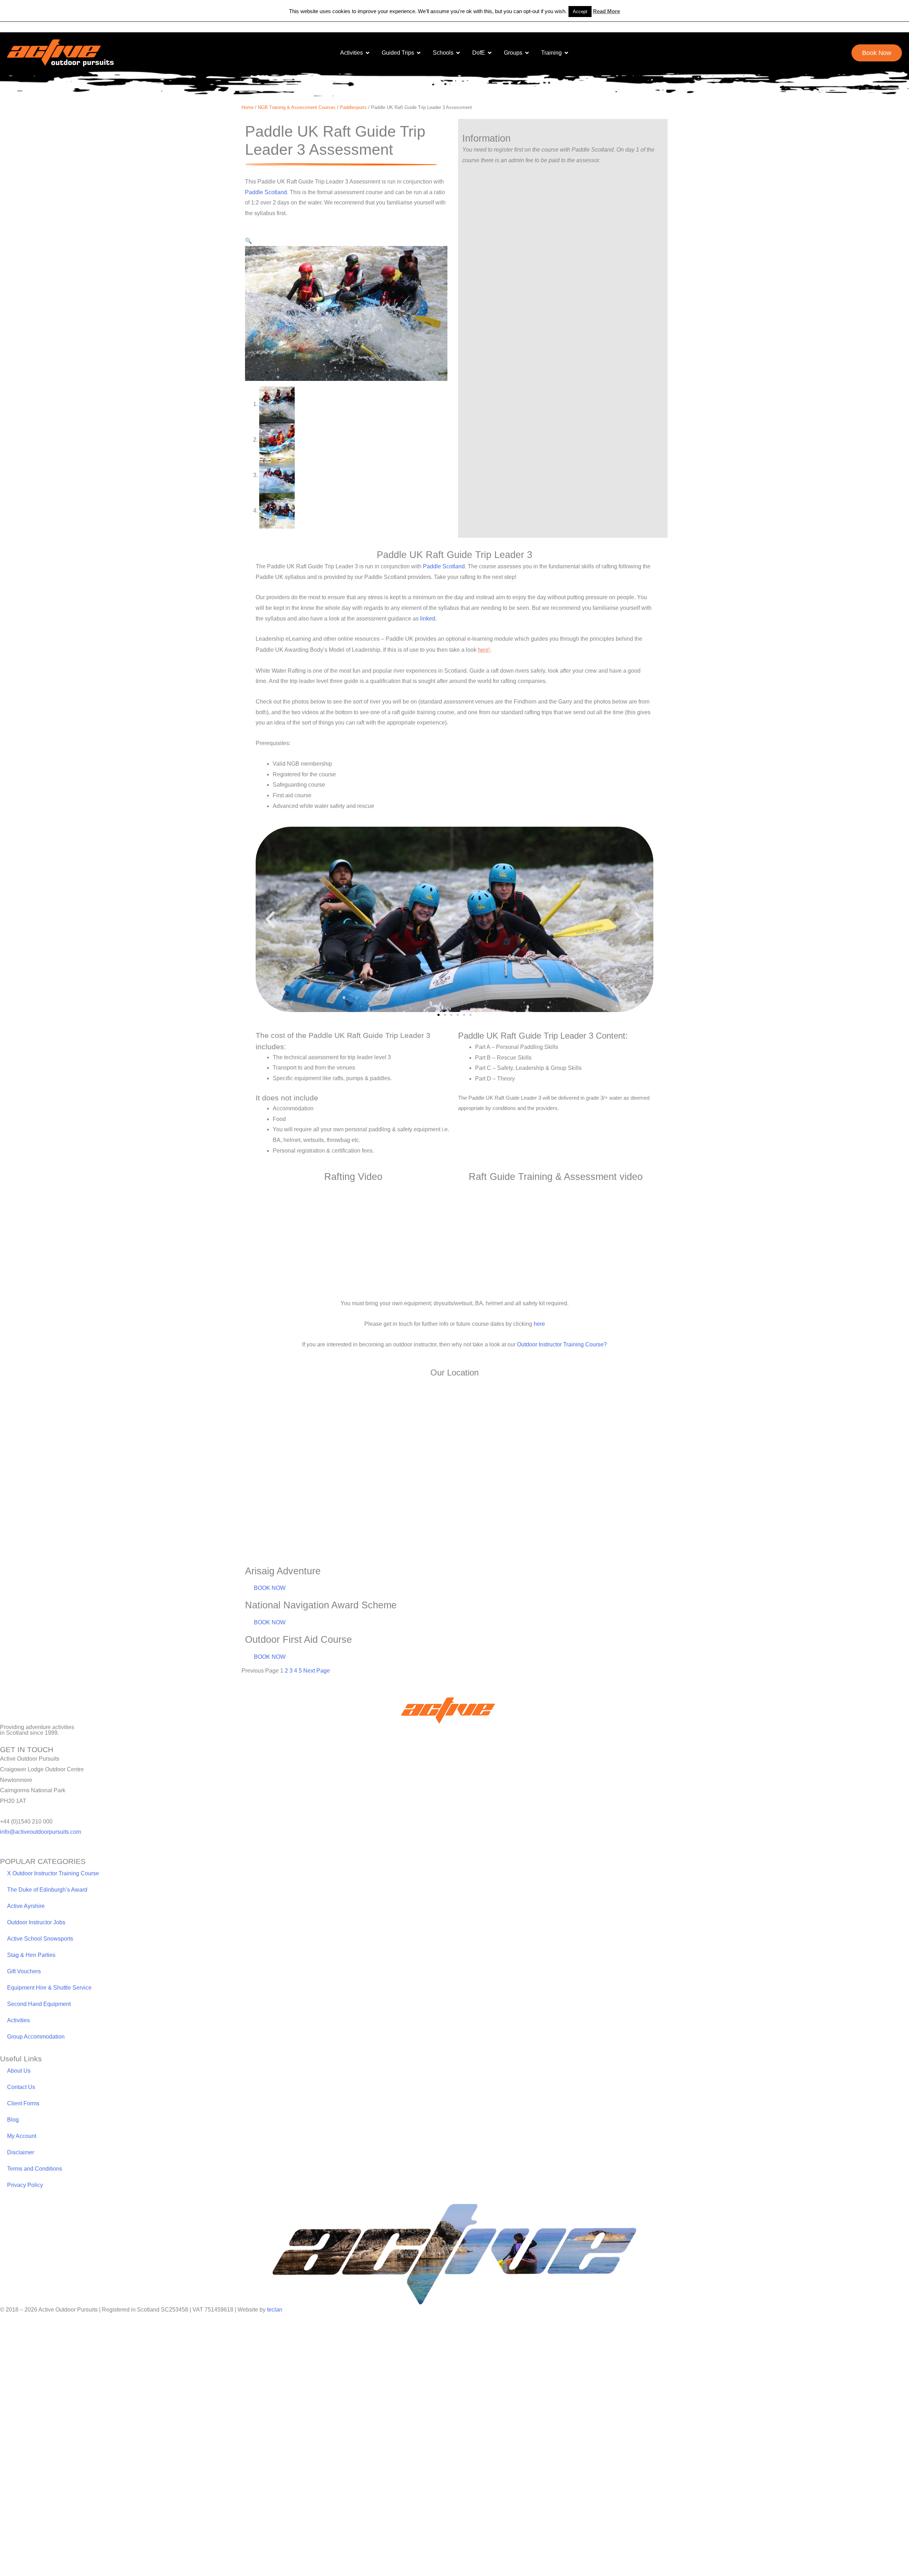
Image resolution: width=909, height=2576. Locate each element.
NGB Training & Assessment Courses (297, 107)
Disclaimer (21, 2174)
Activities (18, 2042)
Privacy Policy (25, 2206)
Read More (606, 11)
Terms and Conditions (35, 2190)
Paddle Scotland (266, 192)
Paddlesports (353, 107)
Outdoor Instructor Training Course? (562, 1366)
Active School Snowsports (40, 1960)
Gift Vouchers (24, 1993)
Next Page (317, 1692)
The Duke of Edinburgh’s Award (47, 1911)
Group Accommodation (36, 2058)
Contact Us (21, 2108)
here (539, 1345)
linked (428, 619)
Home (247, 107)
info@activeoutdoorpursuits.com (40, 1853)
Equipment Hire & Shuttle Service (49, 2009)
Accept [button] (580, 12)
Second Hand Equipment (39, 2025)
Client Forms (23, 2125)
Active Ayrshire (26, 1927)
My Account (22, 2157)
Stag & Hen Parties (31, 1976)
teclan (275, 2331)
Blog (13, 2141)
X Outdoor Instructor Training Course (53, 1895)
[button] (249, 241)
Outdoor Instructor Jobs (36, 1944)
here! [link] (484, 650)
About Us (19, 2092)
